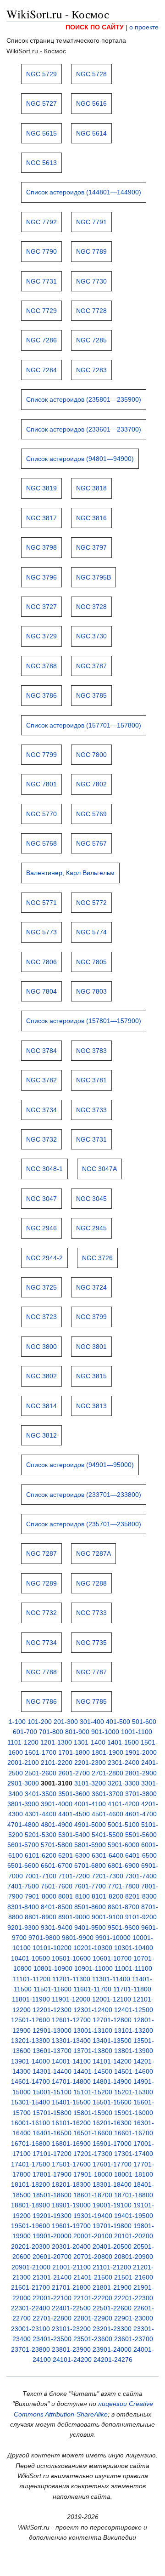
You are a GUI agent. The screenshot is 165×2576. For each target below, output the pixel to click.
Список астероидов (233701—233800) (84, 1495)
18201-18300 (71, 2184)
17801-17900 (52, 2174)
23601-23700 (134, 2339)
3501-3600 (74, 1794)
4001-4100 (90, 1804)
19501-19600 (30, 2226)
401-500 (118, 1722)
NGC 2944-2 (44, 1258)
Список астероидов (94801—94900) (80, 459)
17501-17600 (71, 2164)
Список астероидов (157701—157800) (84, 725)
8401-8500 (57, 1907)
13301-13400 (71, 2041)
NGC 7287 (41, 1553)
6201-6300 (74, 1855)
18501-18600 (52, 2195)
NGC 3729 (41, 636)
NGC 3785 (91, 695)
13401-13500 (112, 2041)
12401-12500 (134, 2010)
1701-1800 (74, 1752)
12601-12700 (71, 2020)
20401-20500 (112, 2246)
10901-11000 (93, 1968)
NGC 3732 (41, 1139)
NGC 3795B (93, 577)
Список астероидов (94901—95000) (80, 1465)
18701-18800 (134, 2195)
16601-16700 (134, 2133)
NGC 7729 (41, 311)
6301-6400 (107, 1855)
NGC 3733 (91, 1110)
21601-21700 (30, 2287)
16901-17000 (112, 2144)
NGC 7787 (91, 1672)
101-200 (40, 1722)
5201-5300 (41, 1835)
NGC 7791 (91, 222)
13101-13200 (134, 2030)
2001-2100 (23, 1763)
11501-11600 (52, 1989)
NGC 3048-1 (44, 1169)
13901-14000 (30, 2061)
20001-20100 (93, 2236)
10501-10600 (71, 1958)
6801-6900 (124, 1865)
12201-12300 (52, 2010)
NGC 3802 (41, 1376)
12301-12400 (93, 2010)
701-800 (51, 1732)
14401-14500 (93, 2071)
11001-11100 (133, 1968)
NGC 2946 (41, 1228)
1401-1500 (123, 1742)
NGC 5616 (91, 103)
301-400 (92, 1722)
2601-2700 (74, 1773)
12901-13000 (52, 2030)
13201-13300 (30, 2041)
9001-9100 (107, 1917)
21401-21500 (93, 2277)
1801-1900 (107, 1752)
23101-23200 (71, 2329)
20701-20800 (93, 2257)
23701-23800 (30, 2349)
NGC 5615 (41, 133)
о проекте (144, 27)
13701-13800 (93, 2051)
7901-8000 (41, 1896)
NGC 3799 (91, 1317)
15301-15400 (30, 2102)
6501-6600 (23, 1865)
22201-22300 (134, 2298)
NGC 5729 (41, 74)
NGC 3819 (41, 488)
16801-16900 (71, 2144)
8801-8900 (41, 1917)
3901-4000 (57, 1804)
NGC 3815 (91, 1376)
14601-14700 (30, 2081)
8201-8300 (141, 1896)
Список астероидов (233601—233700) (84, 429)
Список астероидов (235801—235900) (84, 399)
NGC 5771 (41, 903)
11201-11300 (71, 1979)
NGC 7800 (91, 755)
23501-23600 (93, 2339)
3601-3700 (107, 1794)
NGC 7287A (93, 1553)
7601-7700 (90, 1886)
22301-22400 (30, 2308)
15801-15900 (93, 2113)
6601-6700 (57, 1865)
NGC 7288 (91, 1583)
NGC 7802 (91, 784)
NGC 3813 (91, 1406)
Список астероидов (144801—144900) (84, 192)
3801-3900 (23, 1804)
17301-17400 (134, 2154)
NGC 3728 (91, 607)
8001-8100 (74, 1896)
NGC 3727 (41, 607)
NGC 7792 (41, 222)
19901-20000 (52, 2236)
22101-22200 (93, 2298)
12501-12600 (30, 2020)
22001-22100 (52, 2298)
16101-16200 (71, 2123)
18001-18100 (134, 2174)
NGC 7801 (41, 784)
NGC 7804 (41, 991)
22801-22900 (93, 2318)
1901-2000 (141, 1752)
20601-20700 (52, 2257)
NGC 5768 (41, 843)
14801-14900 (112, 2081)
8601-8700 (124, 1907)
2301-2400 (124, 1763)
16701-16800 (30, 2144)
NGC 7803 (91, 991)
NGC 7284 (41, 370)
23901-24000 (112, 2349)
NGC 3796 (41, 577)
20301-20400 (71, 2246)
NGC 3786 (41, 695)
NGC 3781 (91, 1080)
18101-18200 (30, 2184)
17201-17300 (93, 2154)
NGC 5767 (91, 843)
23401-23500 (52, 2339)
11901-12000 (71, 1999)
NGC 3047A (99, 1169)
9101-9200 (141, 1917)
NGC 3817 (41, 518)
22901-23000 (134, 2318)
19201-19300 (52, 2216)
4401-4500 (74, 1814)
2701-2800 (107, 1773)
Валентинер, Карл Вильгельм (70, 873)
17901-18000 (93, 2174)
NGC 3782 (41, 1080)
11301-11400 (111, 1979)
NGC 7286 (41, 340)
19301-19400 (93, 2216)
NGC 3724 (91, 1287)
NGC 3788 (41, 666)
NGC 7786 (41, 1701)
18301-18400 (112, 2184)
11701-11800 (132, 1989)
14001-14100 (71, 2061)
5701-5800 (57, 1845)
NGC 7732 (41, 1613)
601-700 (25, 1732)
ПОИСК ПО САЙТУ (95, 27)
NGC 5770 (41, 814)
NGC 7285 (91, 340)
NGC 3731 (91, 1139)
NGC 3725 (41, 1287)
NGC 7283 (91, 370)
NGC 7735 (91, 1643)
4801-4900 (57, 1825)
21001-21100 (71, 2267)
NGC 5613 (41, 163)
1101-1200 (23, 1742)
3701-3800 (141, 1794)
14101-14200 (112, 2061)
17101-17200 (52, 2154)
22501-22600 (112, 2308)
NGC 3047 (41, 1199)
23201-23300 (112, 2329)
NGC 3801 (91, 1347)
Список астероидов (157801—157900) (84, 1021)
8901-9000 (74, 1917)
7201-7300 (107, 1876)
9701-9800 (44, 1938)
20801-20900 (134, 2257)
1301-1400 (90, 1742)
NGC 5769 (91, 814)
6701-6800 (90, 1865)
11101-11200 (32, 1979)
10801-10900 (53, 1968)
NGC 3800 (41, 1347)
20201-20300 (30, 2246)
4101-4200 (124, 1804)
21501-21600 (134, 2277)
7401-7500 (23, 1886)
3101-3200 (90, 1783)
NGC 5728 (91, 74)
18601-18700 (93, 2195)
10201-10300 (93, 1948)
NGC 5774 (91, 932)
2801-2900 (141, 1773)
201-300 (66, 1722)
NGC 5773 (41, 932)
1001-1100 (137, 1732)
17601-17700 (112, 2164)
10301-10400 (134, 1948)
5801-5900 (90, 1845)
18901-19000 (71, 2205)
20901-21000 (31, 2267)
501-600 (144, 1722)
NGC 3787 (91, 666)
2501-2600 (41, 1773)
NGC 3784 (41, 1051)
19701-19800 (112, 2226)
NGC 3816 (91, 518)
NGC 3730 (91, 636)
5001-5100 (124, 1825)
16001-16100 (30, 2123)
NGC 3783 (91, 1051)
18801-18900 (30, 2205)
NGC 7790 (41, 251)
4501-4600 (107, 1814)
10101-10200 (52, 1948)
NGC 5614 (91, 133)
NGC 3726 (97, 1258)
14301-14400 (52, 2071)
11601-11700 (92, 1989)
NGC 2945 (91, 1228)
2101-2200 (57, 1763)
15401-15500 (71, 2102)
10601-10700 (112, 1958)
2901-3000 (23, 1783)
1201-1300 (56, 1742)
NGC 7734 (41, 1643)
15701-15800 (52, 2113)
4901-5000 (90, 1825)
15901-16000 (134, 2113)
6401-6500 (141, 1855)
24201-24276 (113, 2360)
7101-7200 (74, 1876)
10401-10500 (30, 1958)
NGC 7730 (91, 281)
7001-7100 (41, 1876)
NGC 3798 (41, 547)
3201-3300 (124, 1783)
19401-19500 (134, 2216)
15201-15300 (134, 2092)
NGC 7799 (41, 755)
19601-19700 (71, 2226)
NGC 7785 (91, 1701)
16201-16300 (112, 2123)
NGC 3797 (91, 547)
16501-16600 (93, 2133)
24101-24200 (72, 2360)
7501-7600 (57, 1886)
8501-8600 (90, 1907)
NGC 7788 (41, 1672)
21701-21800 (71, 2287)
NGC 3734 (41, 1110)
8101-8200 (107, 1896)
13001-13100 (93, 2030)
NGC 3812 (41, 1435)
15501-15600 (112, 2102)
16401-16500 (52, 2133)
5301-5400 (74, 1835)
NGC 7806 (41, 962)
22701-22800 (52, 2318)
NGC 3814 (41, 1406)
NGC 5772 (91, 903)
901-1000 (105, 1732)
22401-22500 (71, 2308)
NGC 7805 (91, 962)
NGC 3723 (41, 1317)
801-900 (77, 1732)
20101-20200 (134, 2236)
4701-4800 (23, 1825)
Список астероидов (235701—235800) (84, 1524)
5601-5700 (23, 1845)
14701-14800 (71, 2081)
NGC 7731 (41, 281)
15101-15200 (93, 2092)
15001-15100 (52, 2092)
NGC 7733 (91, 1613)
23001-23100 (30, 2329)
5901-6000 (124, 1845)
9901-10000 (113, 1938)
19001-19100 (112, 2205)
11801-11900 (31, 1999)
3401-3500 (41, 1794)
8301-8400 (23, 1907)
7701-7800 (124, 1886)
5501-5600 (141, 1835)
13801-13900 (134, 2051)
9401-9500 (90, 1928)
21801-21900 (112, 2287)
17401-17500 (30, 2164)
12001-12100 (112, 1999)
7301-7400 (141, 1876)
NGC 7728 (91, 311)
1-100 (17, 1722)
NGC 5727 (41, 103)
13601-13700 (52, 2051)
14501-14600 (134, 2071)
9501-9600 (124, 1928)
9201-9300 (23, 1928)
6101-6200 (41, 1855)
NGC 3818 (91, 488)
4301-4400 (41, 1814)
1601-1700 (41, 1752)
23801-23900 (71, 2349)
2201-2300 (90, 1763)
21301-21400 (52, 2277)
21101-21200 (112, 2267)
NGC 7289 (41, 1583)
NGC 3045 (91, 1199)
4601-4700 (141, 1814)
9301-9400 (57, 1928)
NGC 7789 (91, 251)
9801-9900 (78, 1938)
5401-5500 (107, 1835)
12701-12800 (112, 2020)
